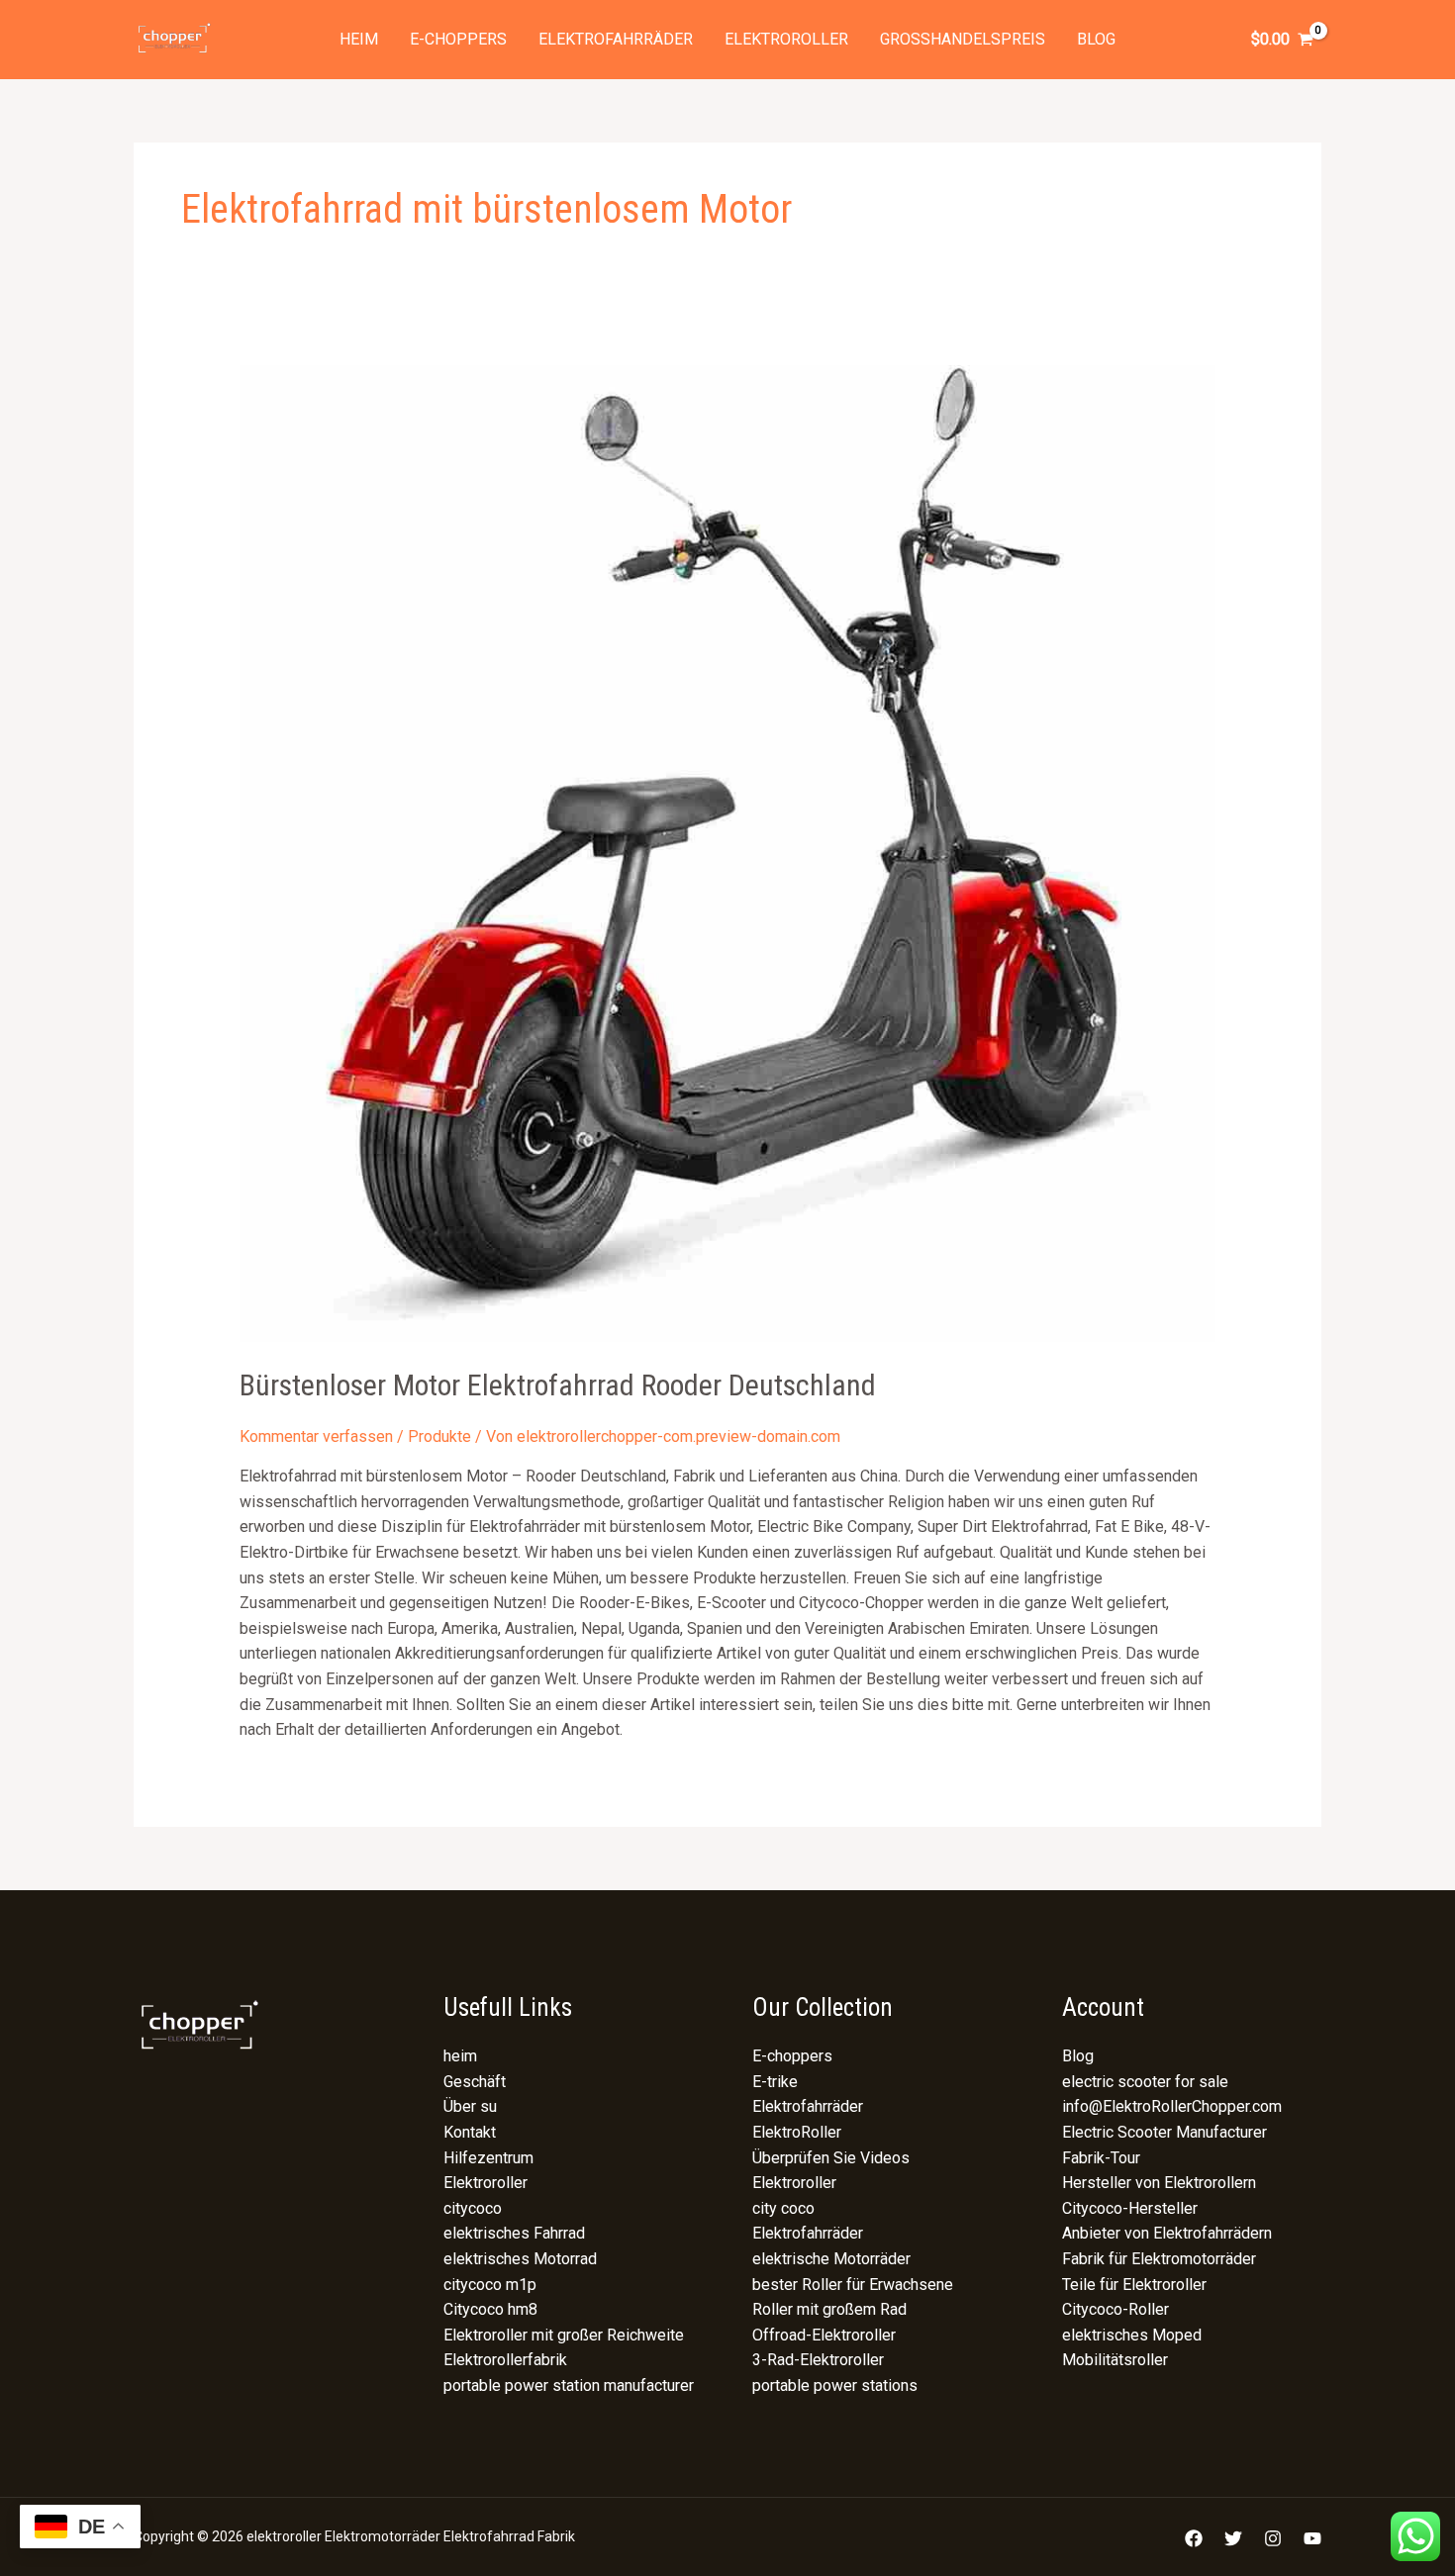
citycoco (473, 2208)
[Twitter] (1233, 2538)
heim (359, 39)
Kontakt (470, 2132)
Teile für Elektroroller (1134, 2285)
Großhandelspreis (963, 39)
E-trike (775, 2082)
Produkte (439, 1436)
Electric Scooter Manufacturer (1164, 2132)
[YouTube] (1312, 2538)
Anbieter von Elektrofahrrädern (1167, 2233)
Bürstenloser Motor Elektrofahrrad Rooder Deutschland (558, 1385)
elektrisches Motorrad (520, 2259)
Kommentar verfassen (316, 1436)
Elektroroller (786, 39)
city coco (783, 2208)
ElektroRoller (797, 2132)
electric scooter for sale (1145, 2082)
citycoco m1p (490, 2285)
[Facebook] (1194, 2538)
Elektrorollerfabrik (505, 2360)
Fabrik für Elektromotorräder (1159, 2259)
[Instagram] (1273, 2538)
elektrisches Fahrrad (514, 2233)
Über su (470, 2106)
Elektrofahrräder (616, 39)
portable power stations (835, 2385)
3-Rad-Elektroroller (818, 2360)
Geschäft (475, 2082)
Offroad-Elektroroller (824, 2335)
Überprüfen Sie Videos (831, 2158)
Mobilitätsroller (1115, 2360)
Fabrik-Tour (1101, 2158)
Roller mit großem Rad (829, 2309)
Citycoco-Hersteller (1130, 2208)
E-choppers (458, 39)
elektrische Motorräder (831, 2259)
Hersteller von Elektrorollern (1159, 2183)
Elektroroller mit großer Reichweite (564, 2335)
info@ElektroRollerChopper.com (1172, 2106)
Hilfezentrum (488, 2158)
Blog (1096, 39)
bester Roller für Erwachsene (853, 2285)
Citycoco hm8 (490, 2309)
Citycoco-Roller (1115, 2309)
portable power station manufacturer (569, 2385)
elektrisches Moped (1132, 2335)
